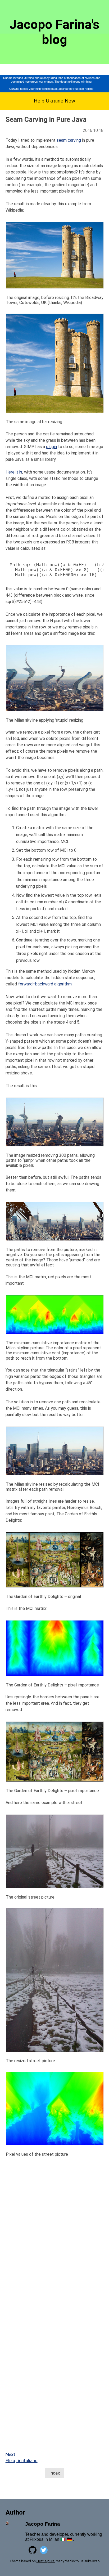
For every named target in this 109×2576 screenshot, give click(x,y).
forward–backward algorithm (45, 984)
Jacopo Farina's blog (54, 32)
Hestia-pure (45, 2561)
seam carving (69, 140)
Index (55, 2473)
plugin (51, 447)
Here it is (14, 472)
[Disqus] (54, 2243)
